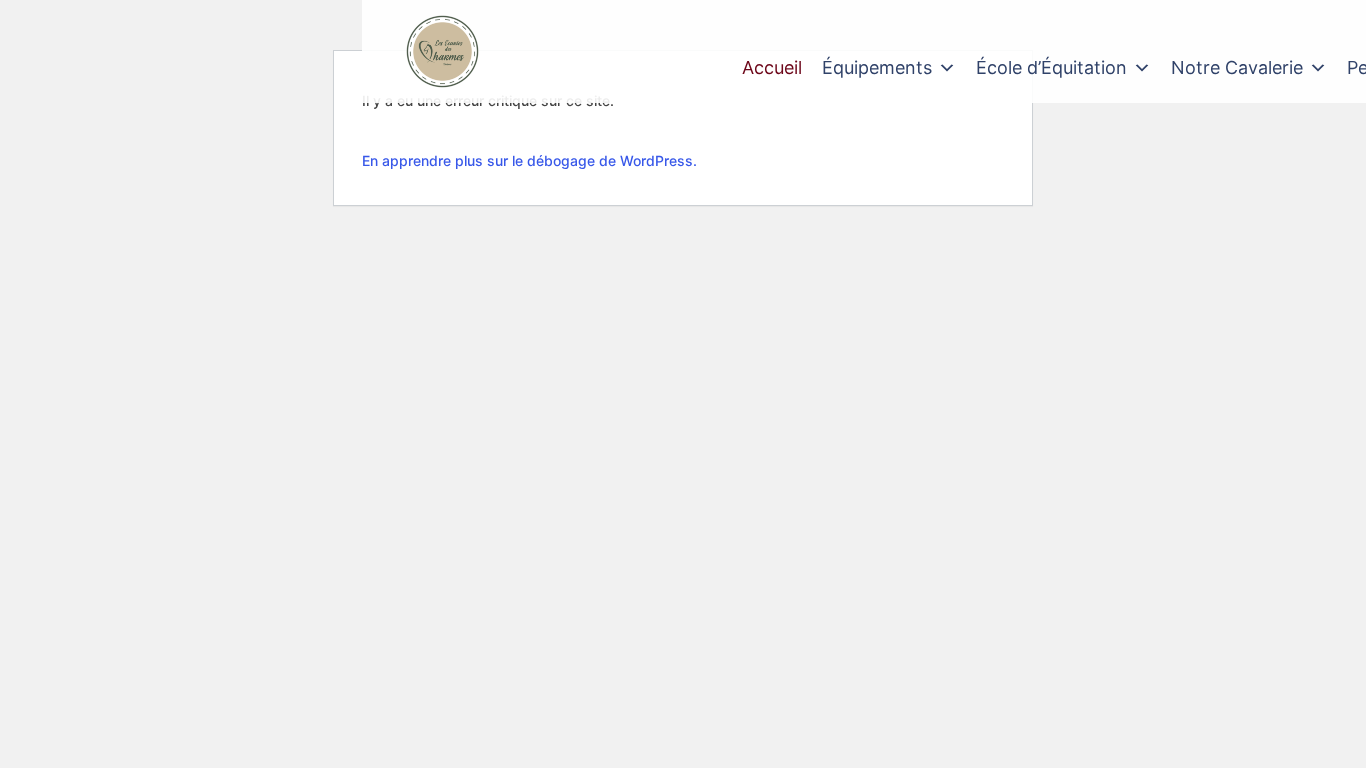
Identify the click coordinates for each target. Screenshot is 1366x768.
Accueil (772, 67)
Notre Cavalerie (1237, 67)
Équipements (877, 67)
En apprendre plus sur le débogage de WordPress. (529, 160)
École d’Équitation (1051, 67)
